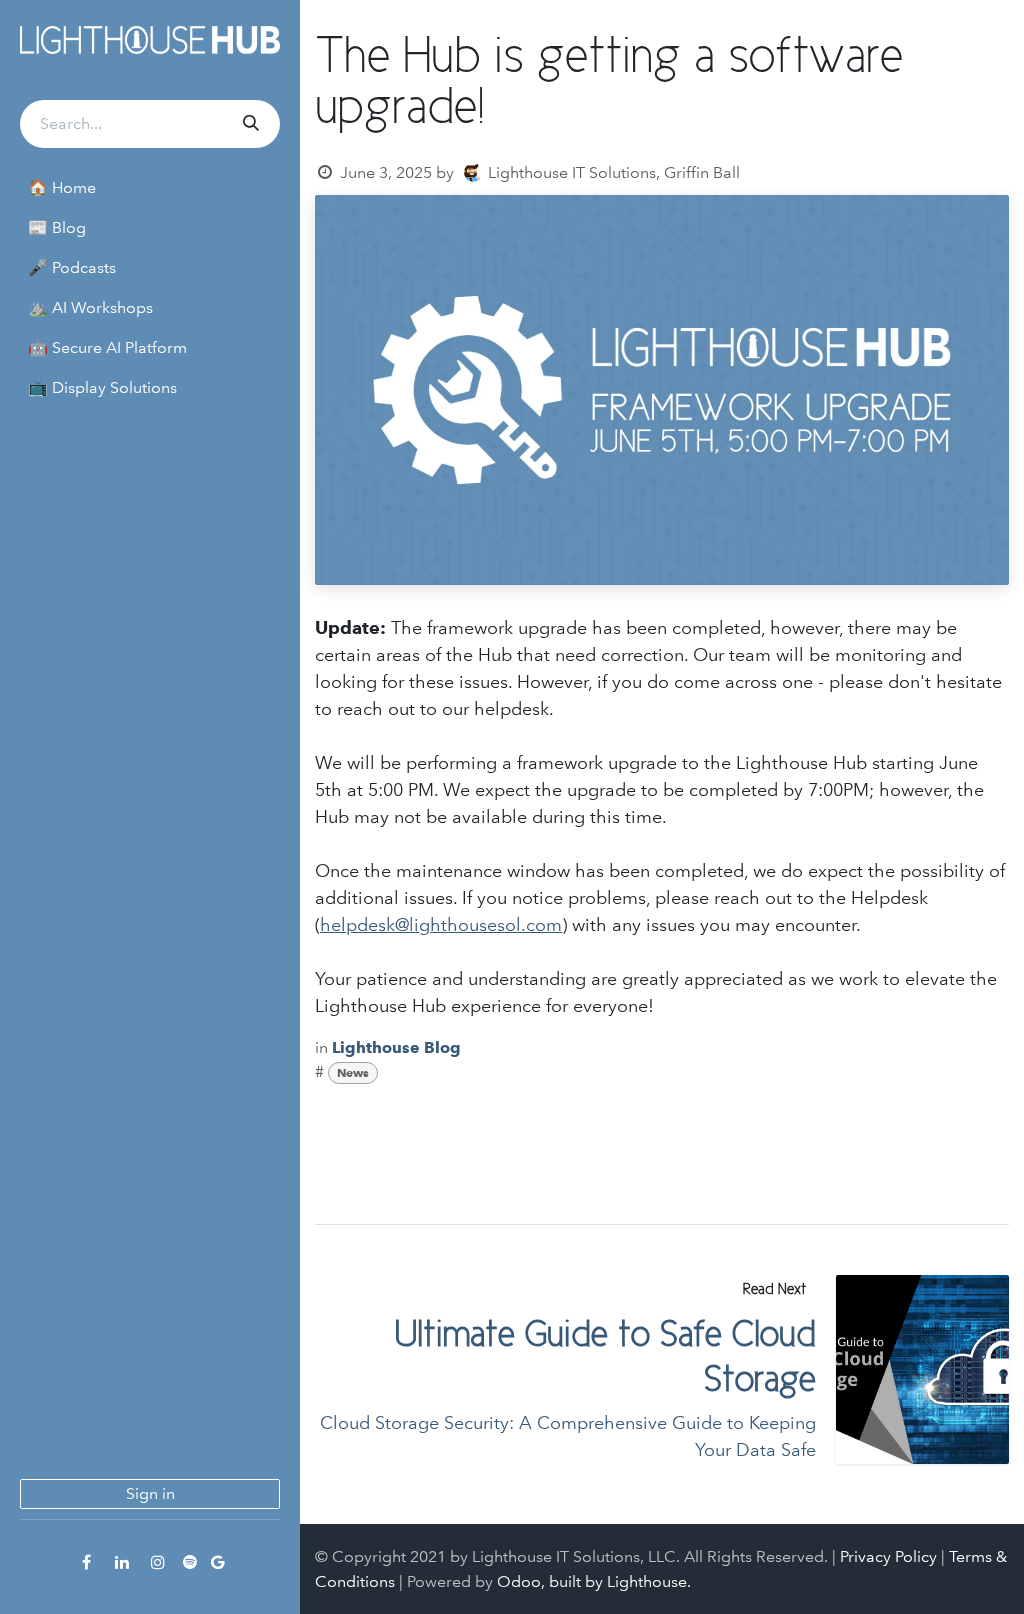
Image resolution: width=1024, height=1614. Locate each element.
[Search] (249, 124)
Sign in (150, 1493)
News (353, 1072)
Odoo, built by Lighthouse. (594, 1581)
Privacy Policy (888, 1556)
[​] (86, 1562)
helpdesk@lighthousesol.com (441, 925)
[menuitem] (150, 188)
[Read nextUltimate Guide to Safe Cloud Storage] (923, 1369)
